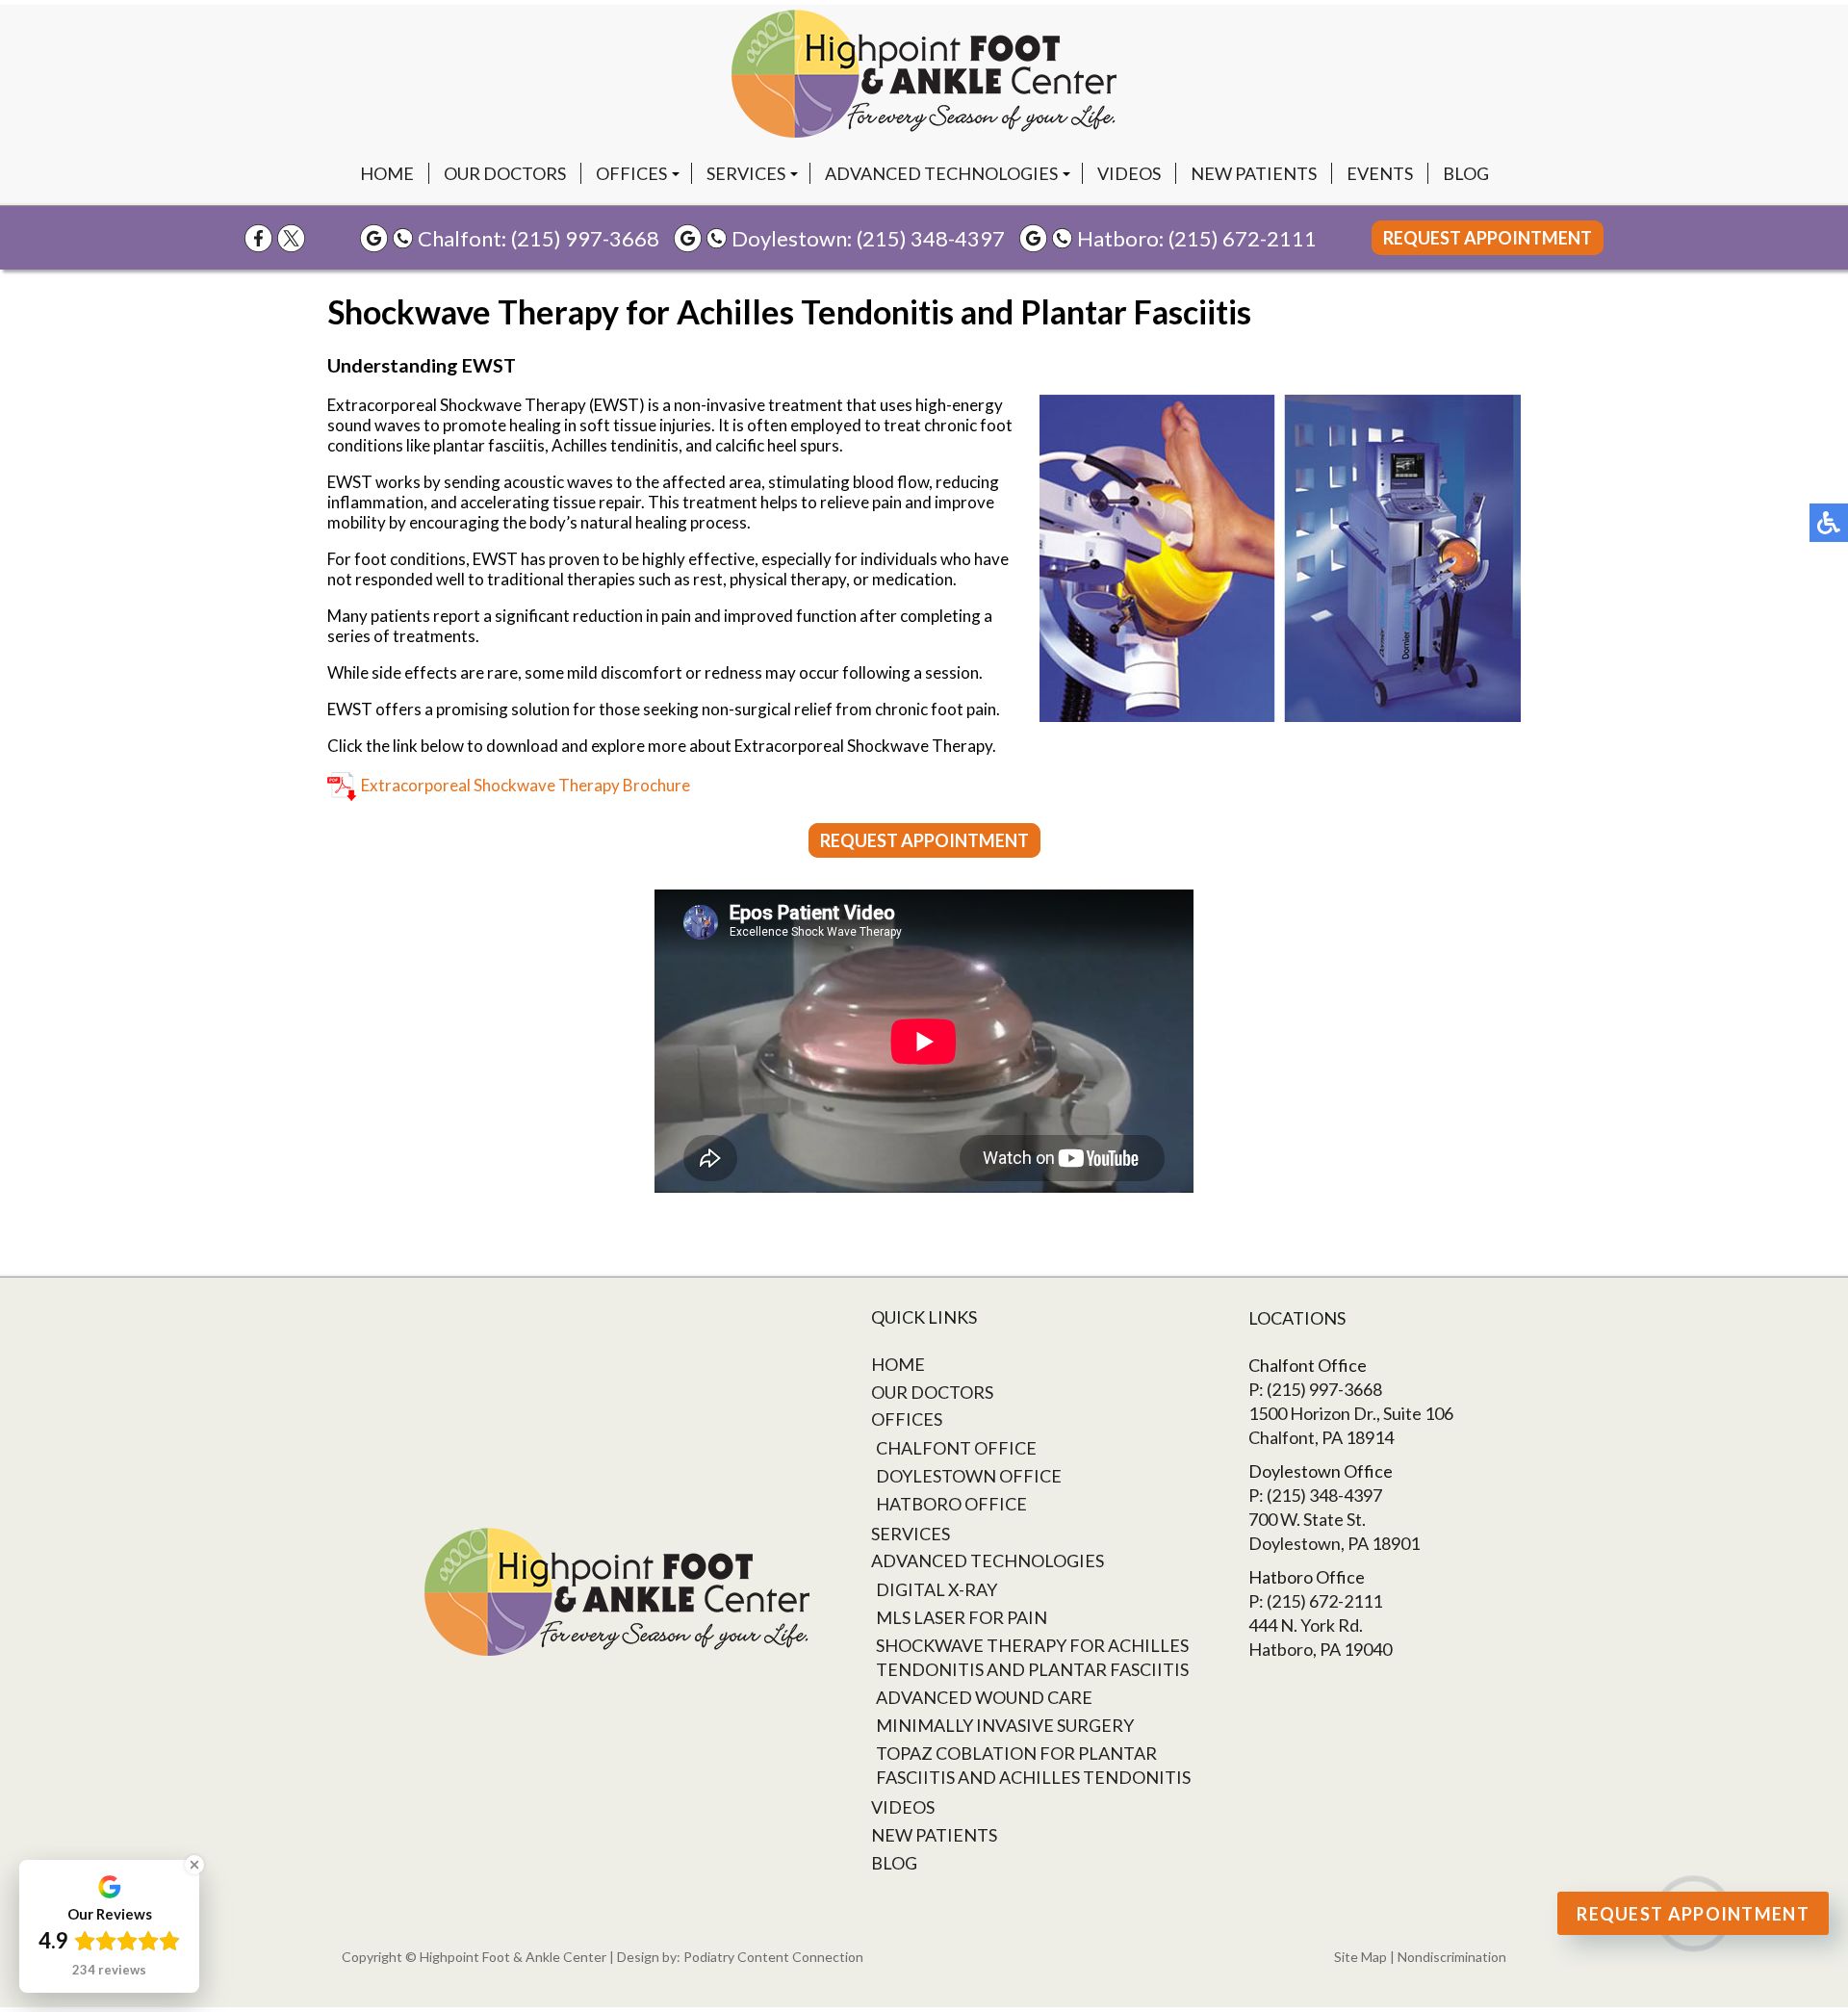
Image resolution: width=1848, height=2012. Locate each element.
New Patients (1254, 173)
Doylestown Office (969, 1476)
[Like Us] (258, 238)
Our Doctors (505, 173)
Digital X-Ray (937, 1589)
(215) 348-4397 (931, 238)
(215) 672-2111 (1243, 238)
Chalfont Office (956, 1448)
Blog (1466, 173)
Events (1380, 173)
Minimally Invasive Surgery (1005, 1725)
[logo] (924, 74)
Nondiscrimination (1452, 1957)
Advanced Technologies (941, 173)
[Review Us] (374, 238)
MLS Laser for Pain (962, 1617)
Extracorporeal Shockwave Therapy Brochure (526, 785)
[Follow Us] (291, 238)
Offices (631, 173)
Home (387, 173)
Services (746, 173)
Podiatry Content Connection (773, 1957)
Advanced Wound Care (984, 1697)
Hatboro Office (951, 1504)
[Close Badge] (194, 1865)
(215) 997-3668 (585, 238)
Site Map (1360, 1957)
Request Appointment (1488, 238)
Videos (1129, 173)
